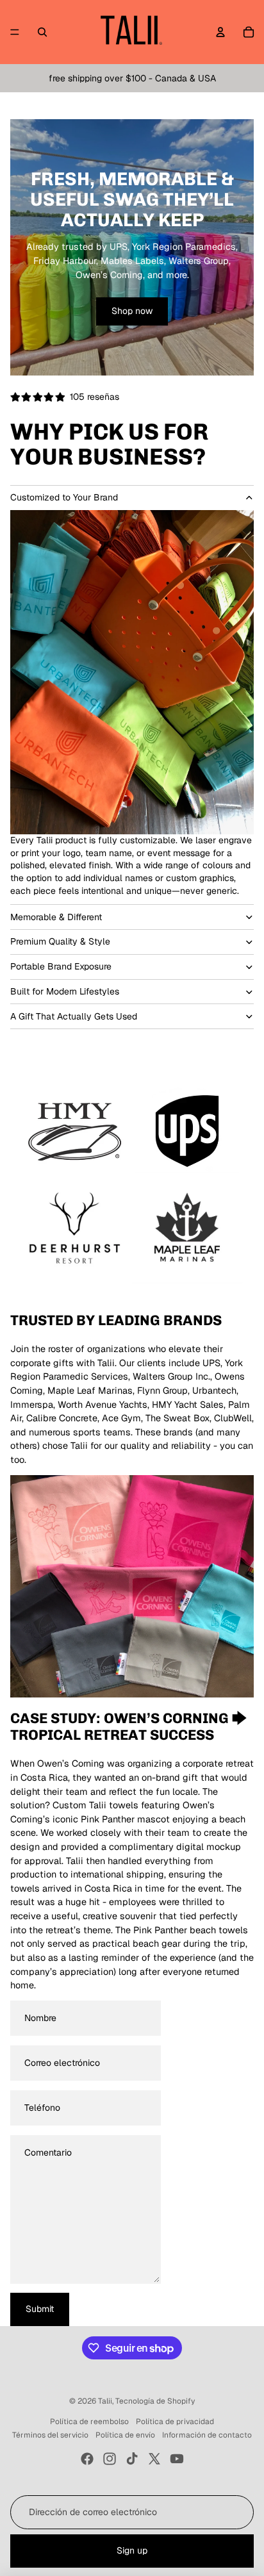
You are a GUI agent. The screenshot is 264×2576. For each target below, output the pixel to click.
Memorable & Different (56, 917)
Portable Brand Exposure (61, 966)
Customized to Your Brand (64, 497)
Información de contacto (207, 2435)
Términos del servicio (50, 2435)
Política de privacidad (175, 2422)
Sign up (132, 2550)
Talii (105, 2401)
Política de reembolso (89, 2422)
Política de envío (125, 2435)
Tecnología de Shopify (155, 2401)
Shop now (132, 311)
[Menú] (15, 32)
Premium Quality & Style (60, 941)
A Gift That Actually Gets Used (74, 1016)
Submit (40, 2309)
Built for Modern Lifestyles (65, 991)
